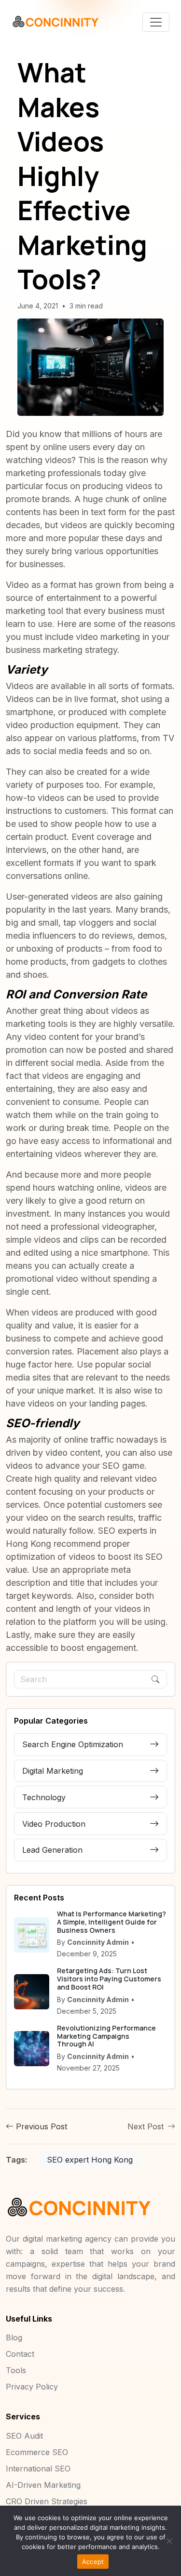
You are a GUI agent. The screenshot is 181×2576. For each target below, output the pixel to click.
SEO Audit (24, 2436)
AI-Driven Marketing (43, 2485)
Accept (93, 2562)
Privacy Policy (32, 2387)
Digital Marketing (53, 1771)
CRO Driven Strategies (47, 2501)
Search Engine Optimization (73, 1744)
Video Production (54, 1824)
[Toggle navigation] (156, 22)
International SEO (38, 2469)
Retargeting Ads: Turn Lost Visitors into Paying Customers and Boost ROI (109, 1979)
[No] (169, 2541)
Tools (16, 2370)
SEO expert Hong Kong (90, 2160)
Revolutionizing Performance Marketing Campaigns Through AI (106, 2036)
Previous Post (40, 2126)
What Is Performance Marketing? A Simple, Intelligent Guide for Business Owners (111, 1922)
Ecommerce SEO (37, 2452)
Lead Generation (52, 1850)
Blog (14, 2337)
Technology (44, 1797)
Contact (20, 2354)
